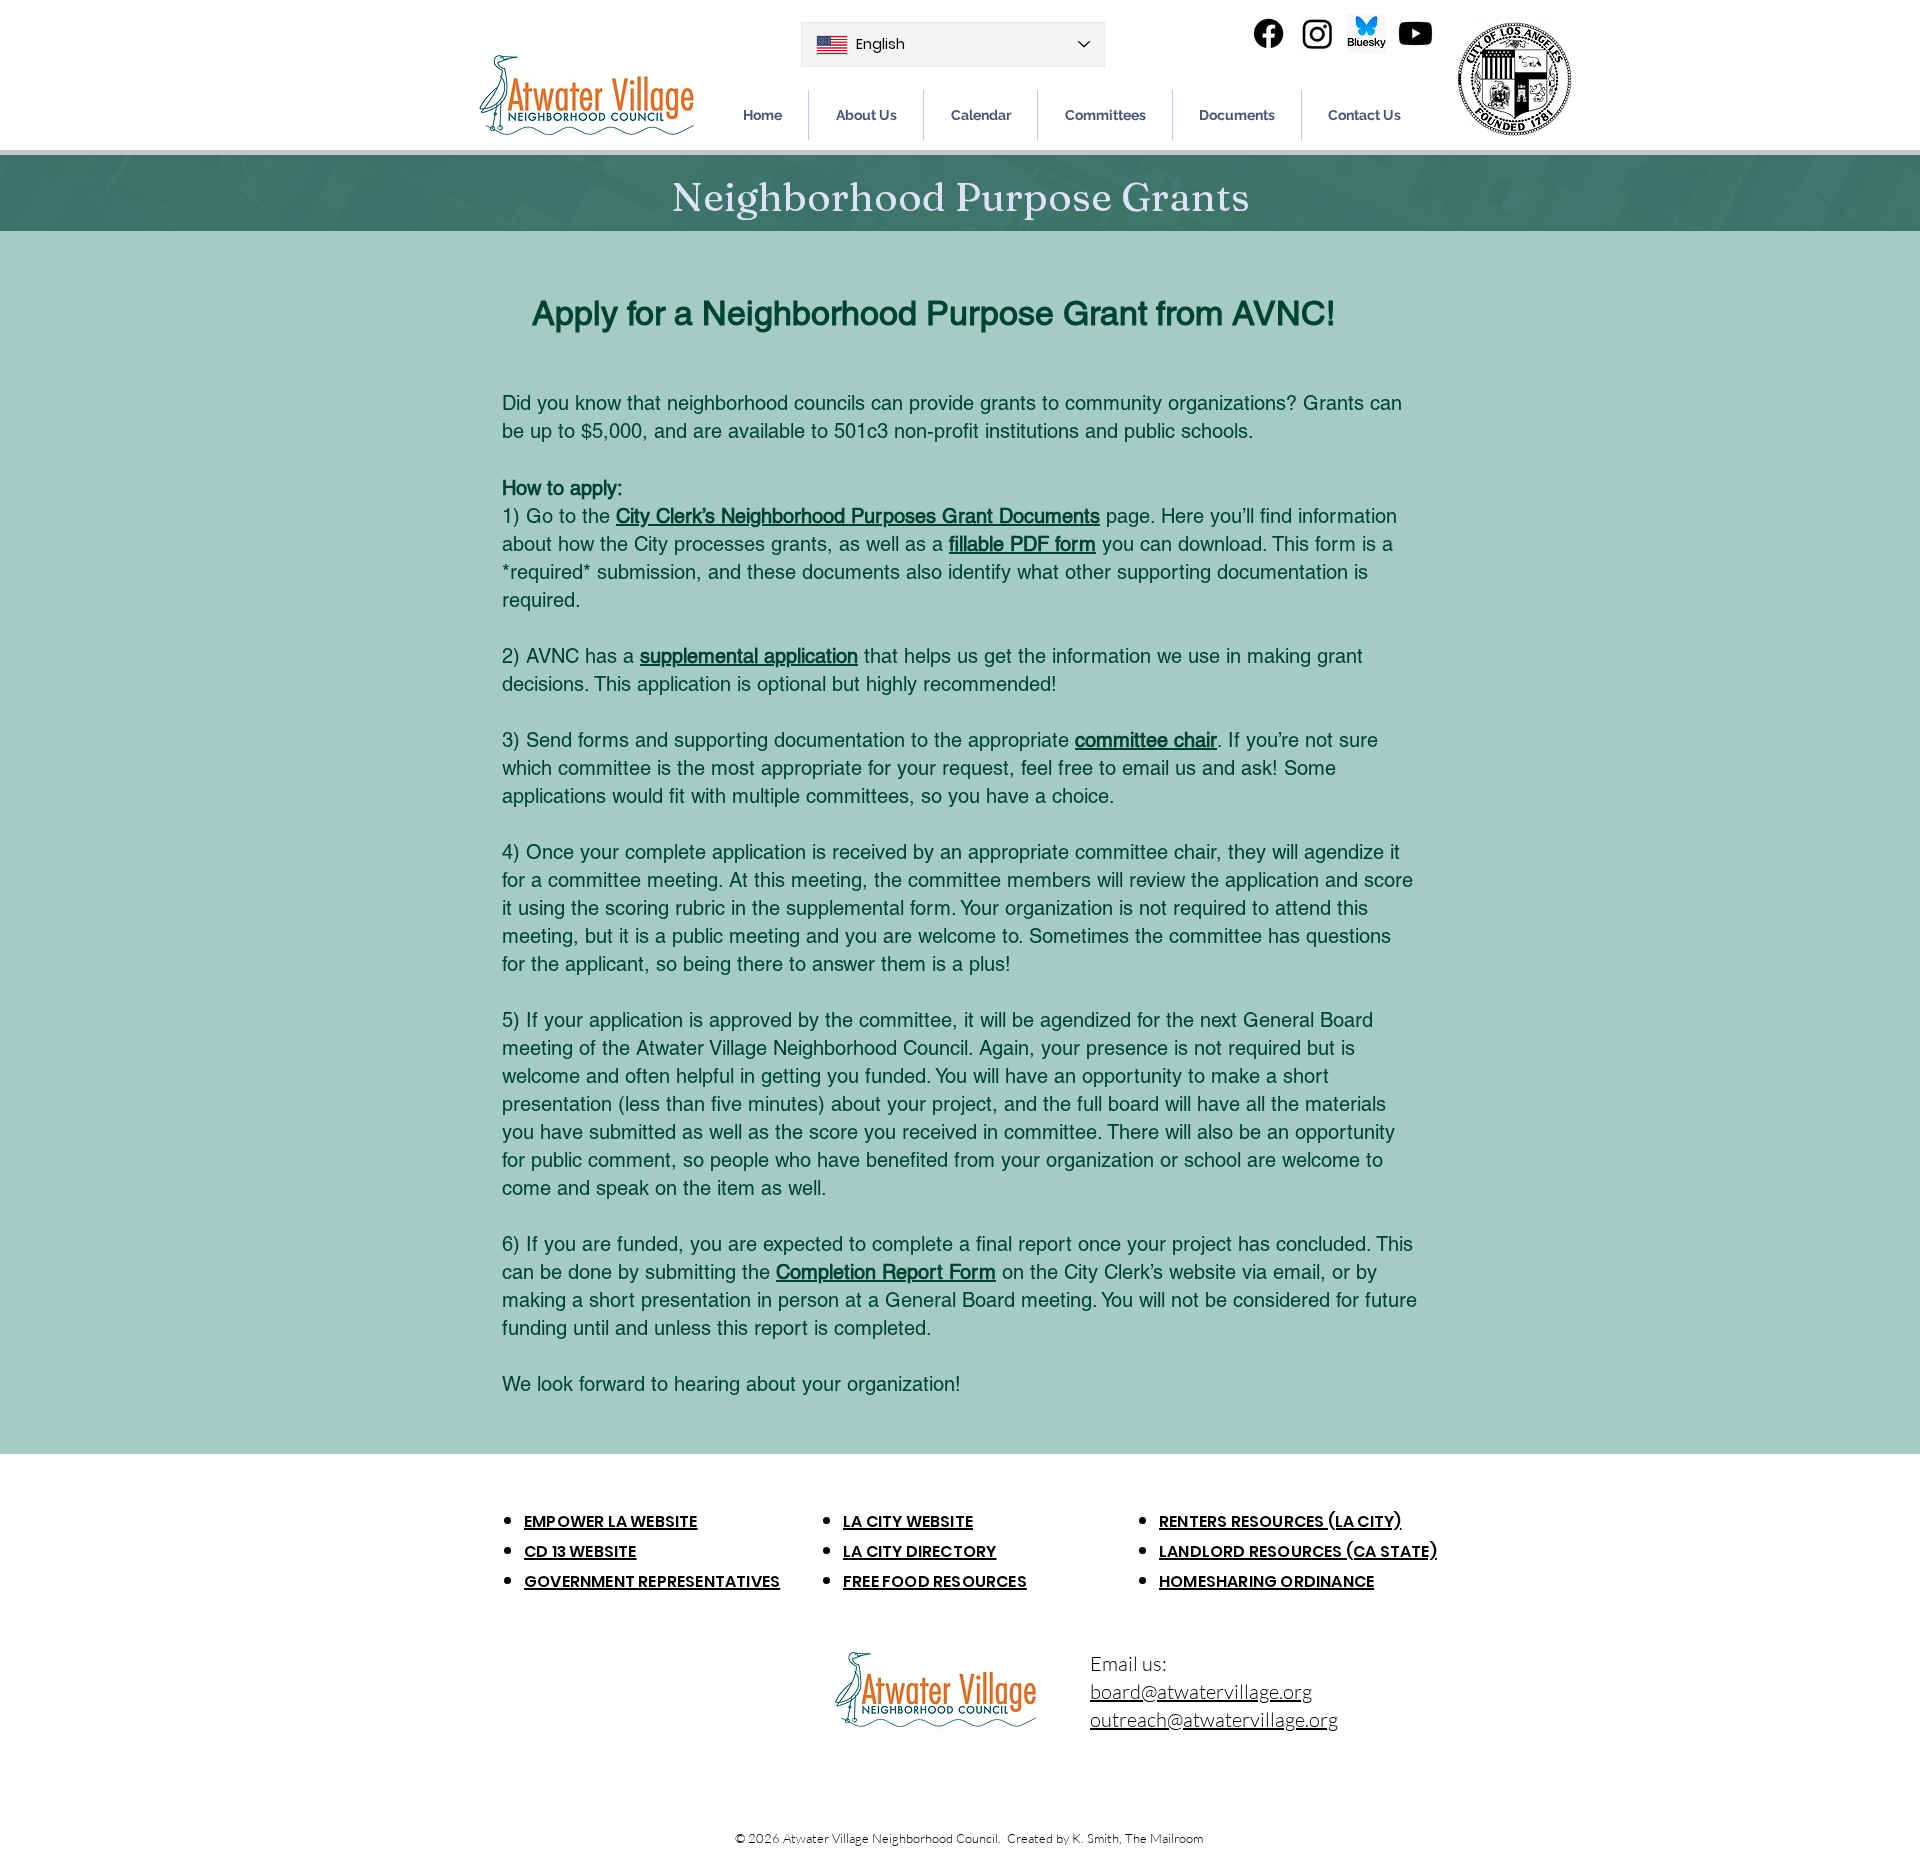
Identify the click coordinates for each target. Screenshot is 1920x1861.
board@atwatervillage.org (1201, 1691)
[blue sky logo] (1366, 33)
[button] (1237, 115)
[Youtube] (1415, 33)
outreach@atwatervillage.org (1214, 1719)
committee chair (1146, 740)
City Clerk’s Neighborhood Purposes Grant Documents (858, 516)
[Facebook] (1268, 33)
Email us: (1128, 1663)
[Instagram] (1317, 33)
